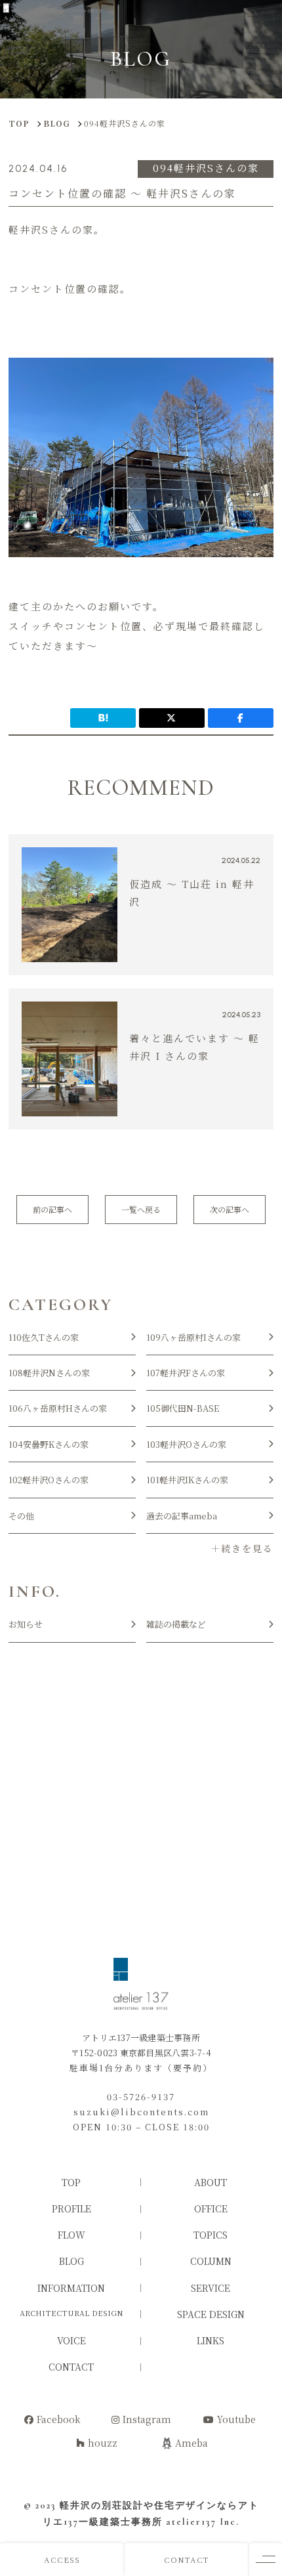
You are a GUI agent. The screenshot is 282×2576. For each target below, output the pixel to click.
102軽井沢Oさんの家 (49, 1480)
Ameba (191, 2443)
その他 (21, 1516)
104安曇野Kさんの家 (49, 1444)
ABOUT (211, 2182)
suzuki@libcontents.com (141, 2112)
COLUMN (211, 2261)
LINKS (211, 2340)
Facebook (59, 2419)
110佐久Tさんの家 (44, 1337)
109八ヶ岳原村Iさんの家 (193, 1337)
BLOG (71, 2261)
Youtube (236, 2419)
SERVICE (211, 2288)
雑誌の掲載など (176, 1624)
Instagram (147, 2419)
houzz (103, 2443)
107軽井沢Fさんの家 (186, 1373)
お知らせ (26, 1624)
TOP (71, 2182)
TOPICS (211, 2235)
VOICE (71, 2340)
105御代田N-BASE (183, 1408)
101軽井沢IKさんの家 (187, 1480)
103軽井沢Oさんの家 (186, 1444)
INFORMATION (71, 2288)
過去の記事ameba (182, 1516)
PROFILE (71, 2208)
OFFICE (211, 2208)
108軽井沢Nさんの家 (49, 1373)
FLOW (71, 2235)
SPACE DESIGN (211, 2314)
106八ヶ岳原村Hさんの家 (58, 1408)
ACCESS (62, 2559)
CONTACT (187, 2559)
